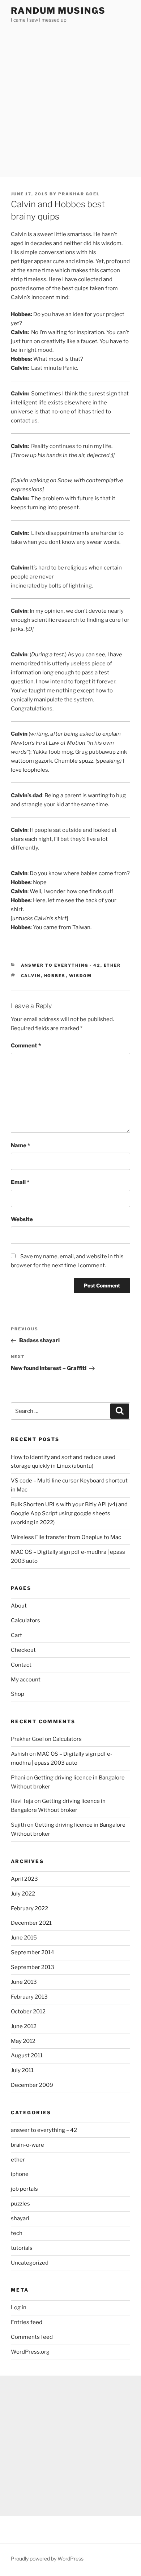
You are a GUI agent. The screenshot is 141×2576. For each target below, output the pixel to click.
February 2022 (29, 1908)
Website (22, 1219)
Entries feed (27, 2322)
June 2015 (24, 1938)
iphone (20, 2174)
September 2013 (33, 1967)
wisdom (81, 976)
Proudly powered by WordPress (47, 2559)
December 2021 (31, 1923)
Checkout (23, 1650)
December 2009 (32, 2085)
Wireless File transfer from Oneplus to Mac (66, 1537)
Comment (26, 1046)
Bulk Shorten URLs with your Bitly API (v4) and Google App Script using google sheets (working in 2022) (69, 1513)
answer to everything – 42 (44, 2130)
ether (112, 965)
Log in (19, 2307)
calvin (31, 976)
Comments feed (32, 2337)
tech (17, 2233)
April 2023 (24, 1879)
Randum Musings (58, 11)
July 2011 (22, 2070)
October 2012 (28, 2012)
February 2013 (29, 1997)
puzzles (20, 2204)
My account (26, 1680)
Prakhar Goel (79, 194)
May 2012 (23, 2041)
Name (20, 1145)
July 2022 (23, 1894)
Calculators (25, 1620)
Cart (16, 1635)
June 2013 (24, 1982)
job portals (24, 2189)
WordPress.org (30, 2352)
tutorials (22, 2248)
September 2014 (33, 1952)
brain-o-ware (27, 2145)
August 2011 (27, 2056)
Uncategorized (30, 2263)
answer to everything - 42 (61, 965)
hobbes (55, 976)
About (19, 1606)
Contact (21, 1665)
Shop (18, 1694)
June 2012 (24, 2026)
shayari (20, 2218)
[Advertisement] (70, 103)
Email (20, 1182)
